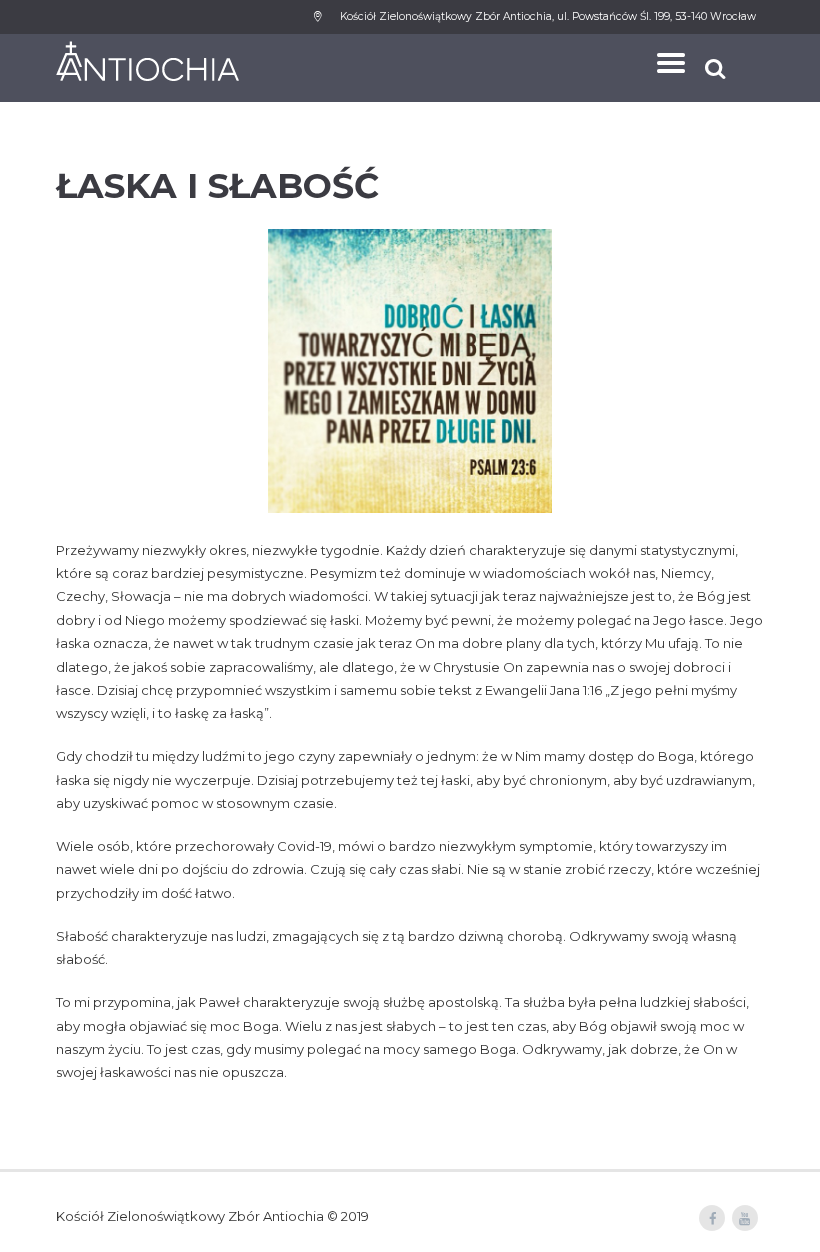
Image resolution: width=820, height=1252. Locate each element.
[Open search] (717, 68)
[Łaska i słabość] (409, 370)
